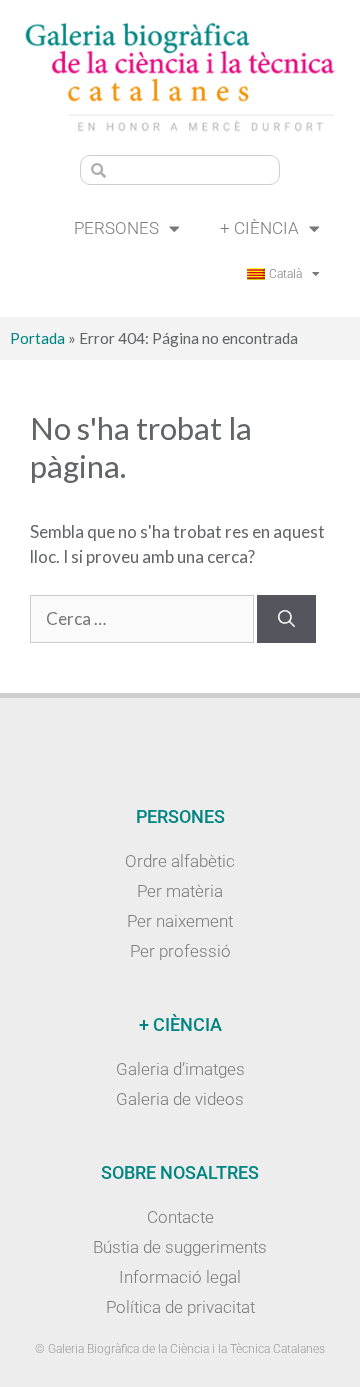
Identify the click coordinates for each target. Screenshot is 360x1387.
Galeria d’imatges (180, 1069)
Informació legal (180, 1277)
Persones (116, 228)
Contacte (180, 1217)
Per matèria (180, 891)
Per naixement (180, 921)
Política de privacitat (180, 1307)
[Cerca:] (143, 618)
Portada (37, 338)
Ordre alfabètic (180, 861)
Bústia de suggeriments (180, 1247)
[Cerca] (286, 619)
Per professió (180, 951)
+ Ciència (259, 228)
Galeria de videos (180, 1099)
